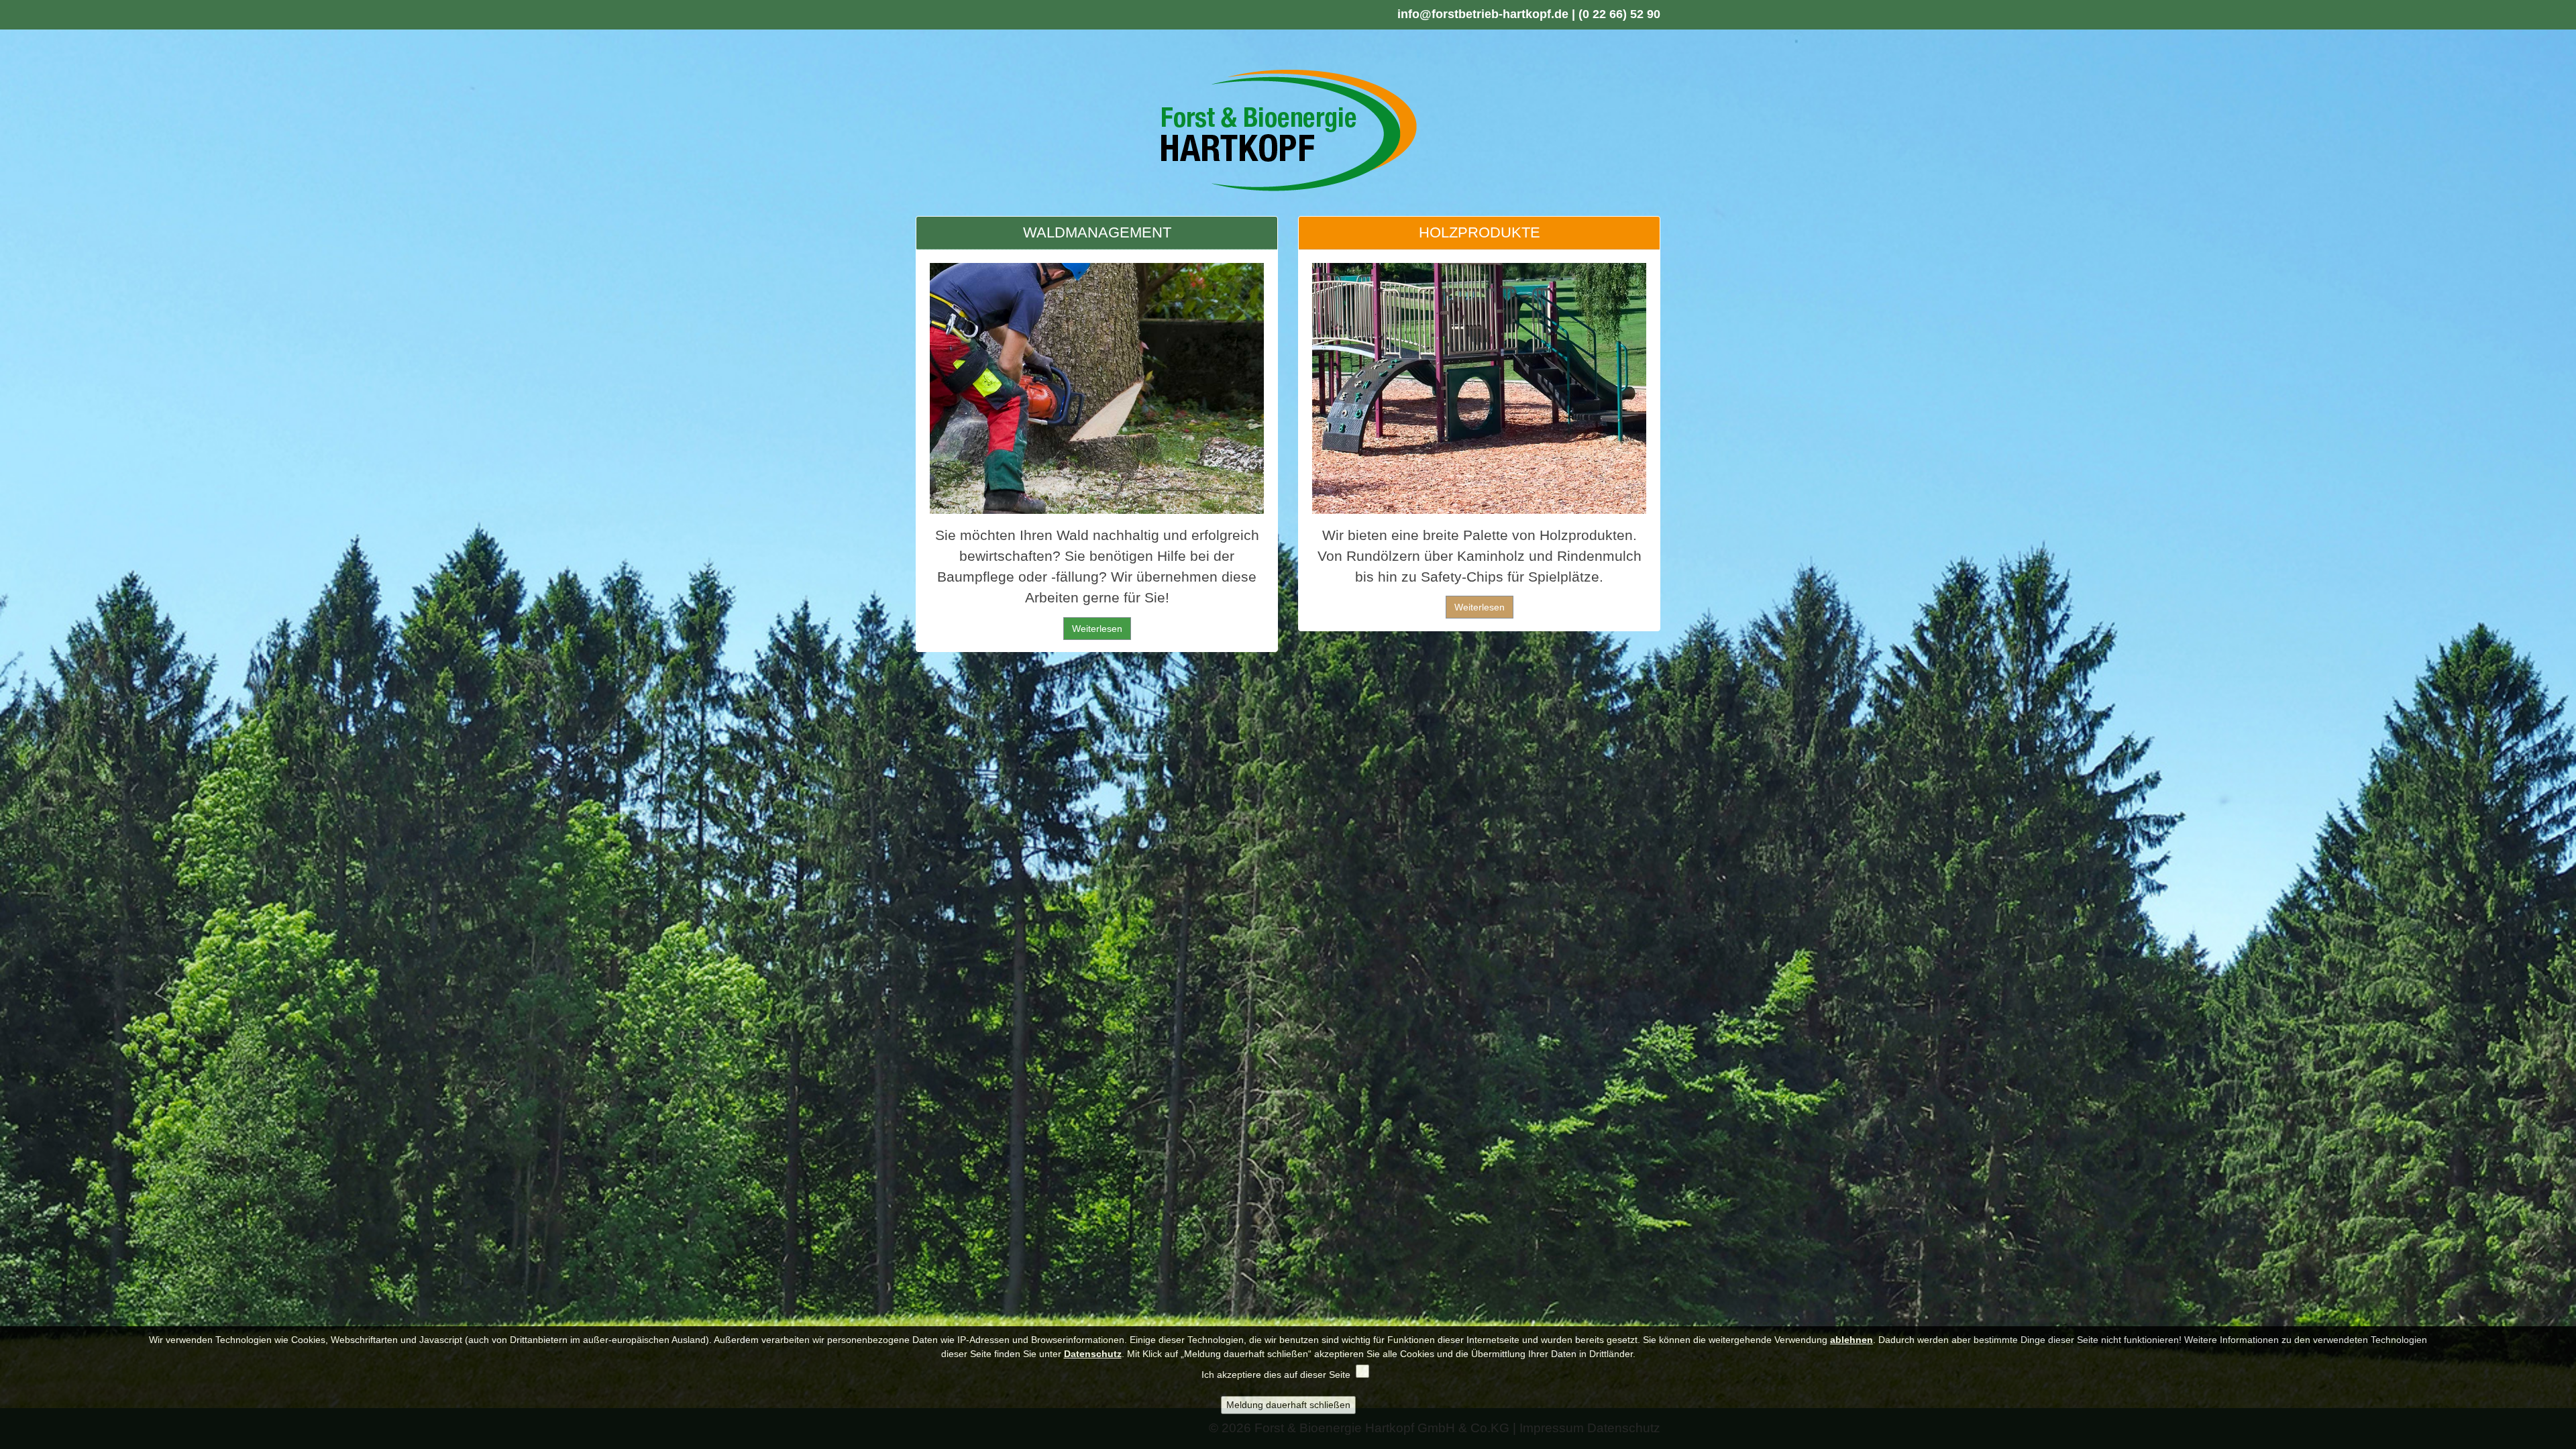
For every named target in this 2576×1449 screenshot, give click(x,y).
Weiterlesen (1097, 629)
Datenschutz (1093, 1354)
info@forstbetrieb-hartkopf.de (1483, 14)
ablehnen (1851, 1340)
